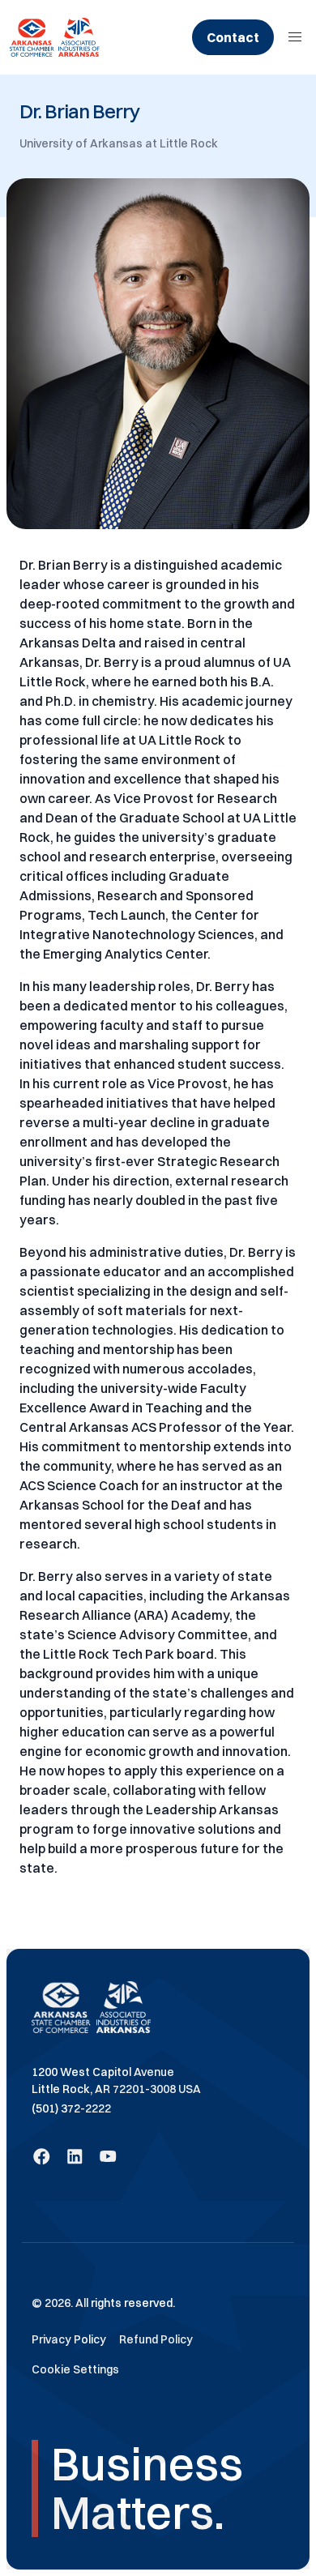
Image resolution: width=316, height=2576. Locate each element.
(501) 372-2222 (71, 2108)
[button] (295, 37)
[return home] (55, 37)
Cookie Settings (75, 2369)
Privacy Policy (69, 2339)
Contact (233, 37)
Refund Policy (156, 2339)
